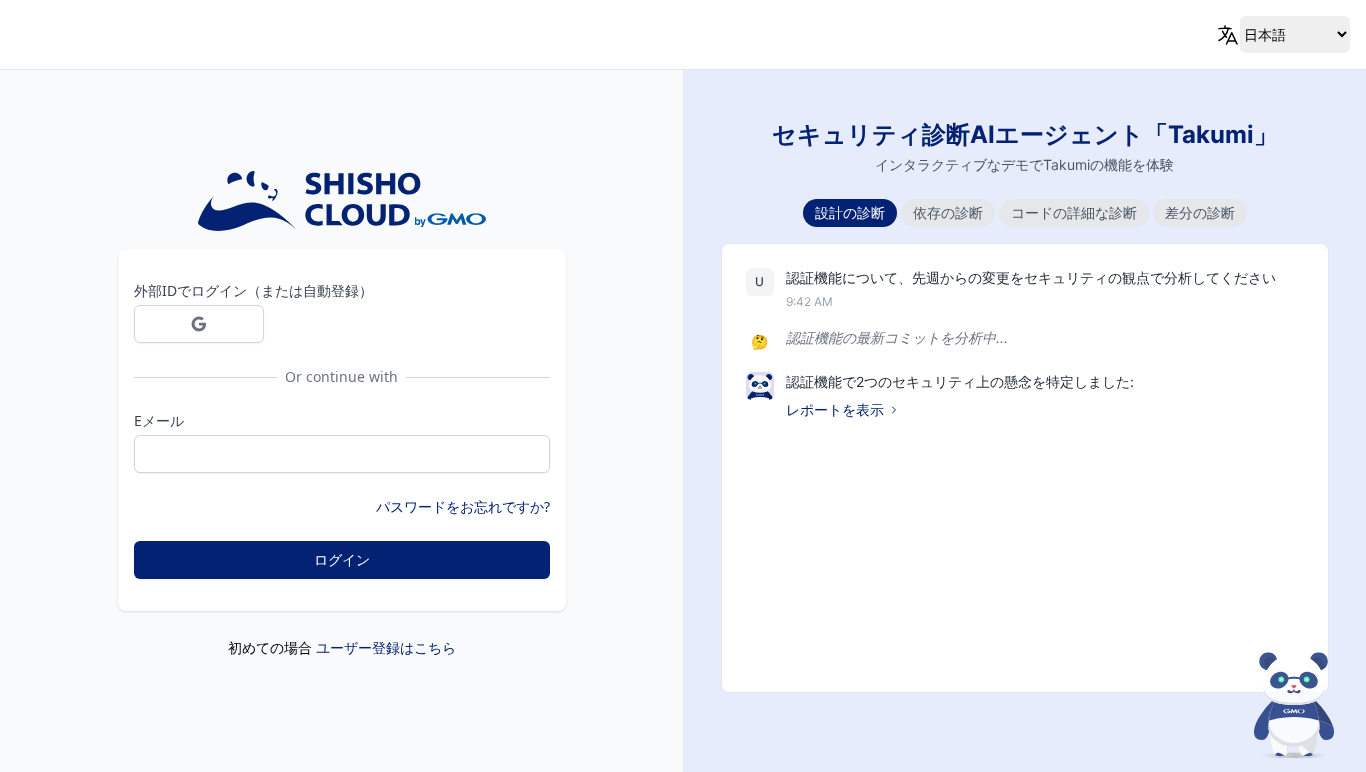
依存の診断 (948, 212)
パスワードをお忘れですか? (463, 506)
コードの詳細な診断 (1074, 212)
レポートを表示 (835, 409)
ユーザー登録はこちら (386, 647)
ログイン (342, 559)
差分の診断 (1200, 212)
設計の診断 (850, 212)
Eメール (159, 420)
